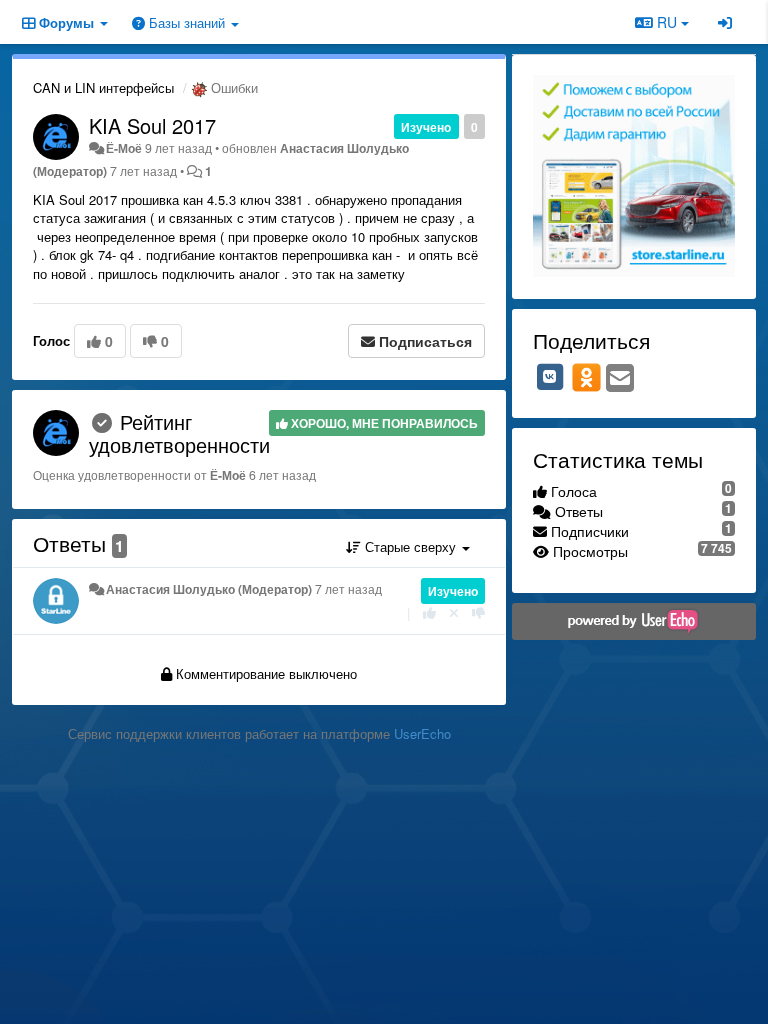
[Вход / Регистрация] (725, 22)
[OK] (586, 377)
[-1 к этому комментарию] (478, 612)
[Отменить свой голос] (454, 612)
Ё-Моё (124, 148)
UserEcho (422, 733)
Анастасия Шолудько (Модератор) (209, 589)
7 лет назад (348, 589)
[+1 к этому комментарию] (429, 612)
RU (667, 22)
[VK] (550, 377)
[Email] (620, 379)
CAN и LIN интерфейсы (103, 87)
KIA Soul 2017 (152, 125)
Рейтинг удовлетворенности (179, 433)
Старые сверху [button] (410, 546)
